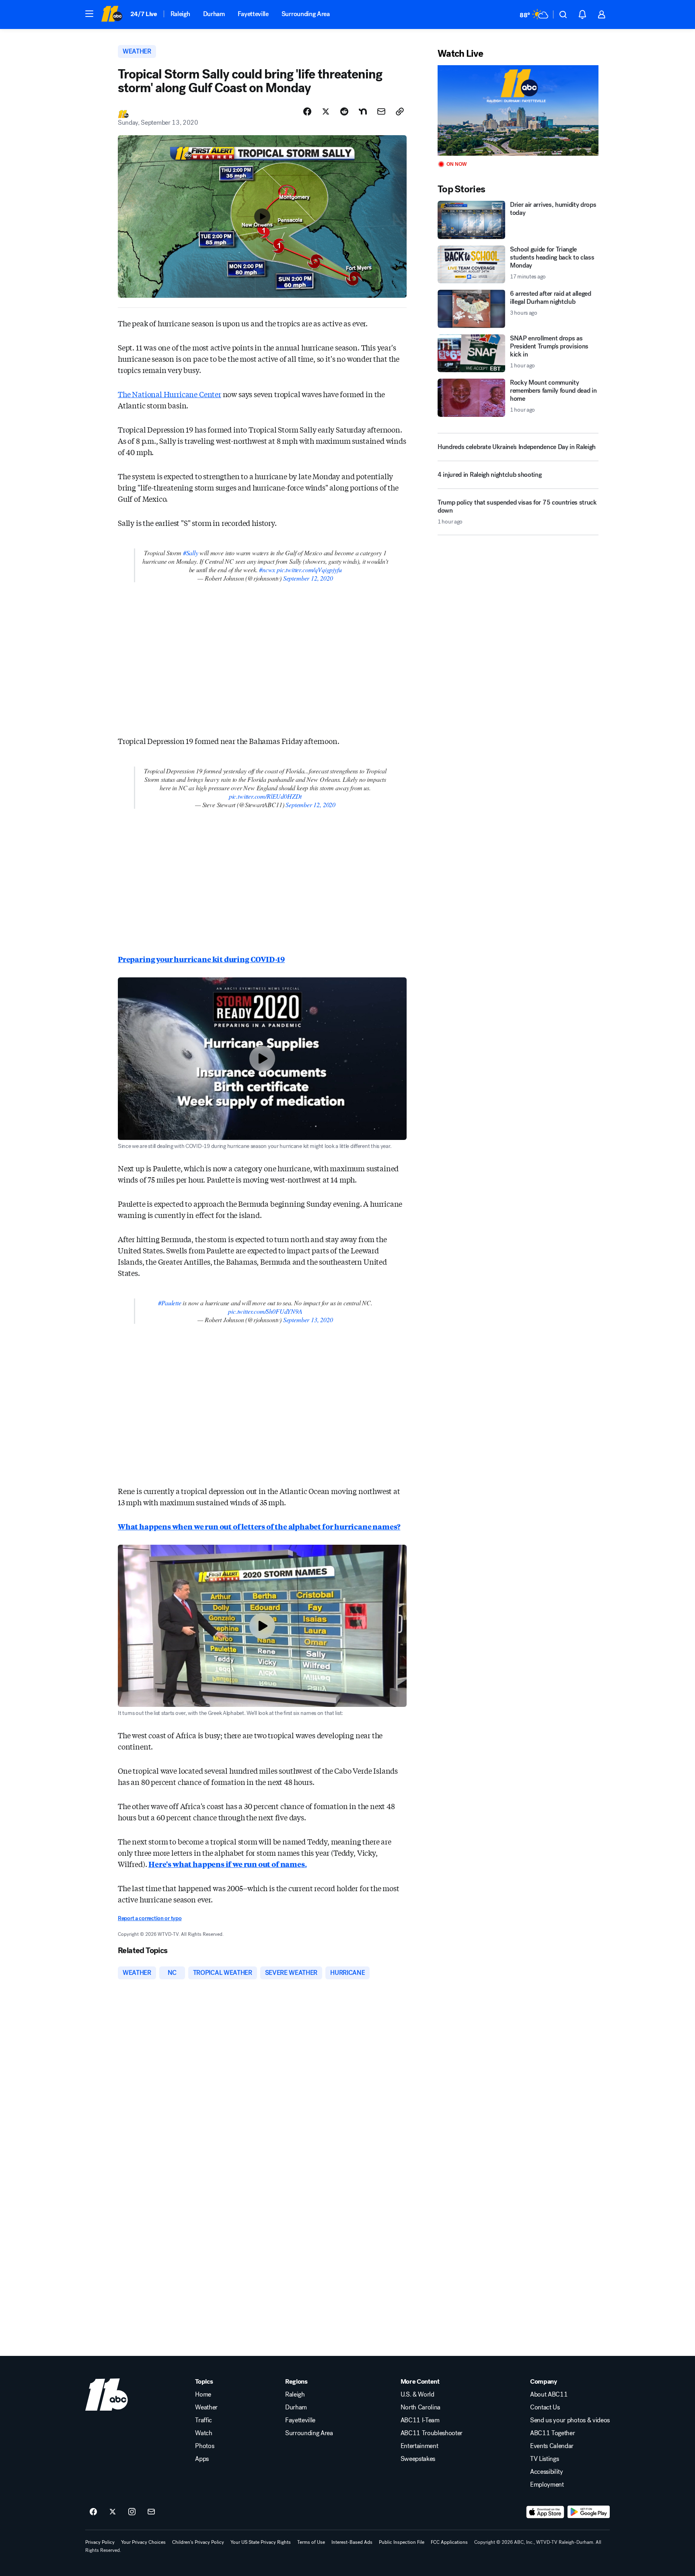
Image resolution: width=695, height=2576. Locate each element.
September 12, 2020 (308, 578)
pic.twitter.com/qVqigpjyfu (309, 570)
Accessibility (547, 2472)
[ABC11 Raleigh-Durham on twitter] (113, 2512)
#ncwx (267, 570)
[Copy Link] (400, 111)
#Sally (191, 553)
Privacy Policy (100, 2542)
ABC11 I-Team (420, 2420)
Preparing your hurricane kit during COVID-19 (201, 959)
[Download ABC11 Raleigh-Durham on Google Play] (589, 2512)
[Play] (518, 110)
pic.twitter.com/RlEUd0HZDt (265, 796)
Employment (547, 2485)
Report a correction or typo (150, 1918)
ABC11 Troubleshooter (432, 2433)
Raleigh (180, 14)
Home (203, 2395)
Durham (214, 14)
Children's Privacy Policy (198, 2542)
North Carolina (421, 2407)
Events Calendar (552, 2446)
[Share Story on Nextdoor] (363, 111)
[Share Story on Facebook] (307, 111)
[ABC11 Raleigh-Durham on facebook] (93, 2512)
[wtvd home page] (107, 2395)
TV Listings (544, 2459)
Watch (204, 2433)
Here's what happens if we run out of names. (227, 1864)
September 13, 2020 (308, 1320)
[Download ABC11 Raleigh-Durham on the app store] (545, 2512)
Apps (202, 2459)
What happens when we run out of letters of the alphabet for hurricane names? (259, 1526)
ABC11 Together (553, 2433)
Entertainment (419, 2446)
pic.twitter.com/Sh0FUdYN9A (265, 1311)
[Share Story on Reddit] (344, 111)
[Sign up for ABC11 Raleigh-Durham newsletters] (151, 2512)
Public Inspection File (402, 2542)
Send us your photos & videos (570, 2420)
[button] (89, 14)
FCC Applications (449, 2542)
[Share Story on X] (326, 111)
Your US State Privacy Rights (261, 2542)
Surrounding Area (306, 14)
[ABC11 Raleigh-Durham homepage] (112, 14)
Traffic (204, 2420)
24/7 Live (144, 14)
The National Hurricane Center (170, 394)
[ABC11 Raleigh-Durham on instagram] (132, 2512)
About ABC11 (549, 2395)
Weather (206, 2407)
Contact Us (545, 2407)
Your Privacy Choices (143, 2542)
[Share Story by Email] (381, 111)
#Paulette (170, 1303)
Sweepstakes (418, 2459)
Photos (205, 2446)
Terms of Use (311, 2542)
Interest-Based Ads (352, 2542)
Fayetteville (253, 14)
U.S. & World (417, 2395)
